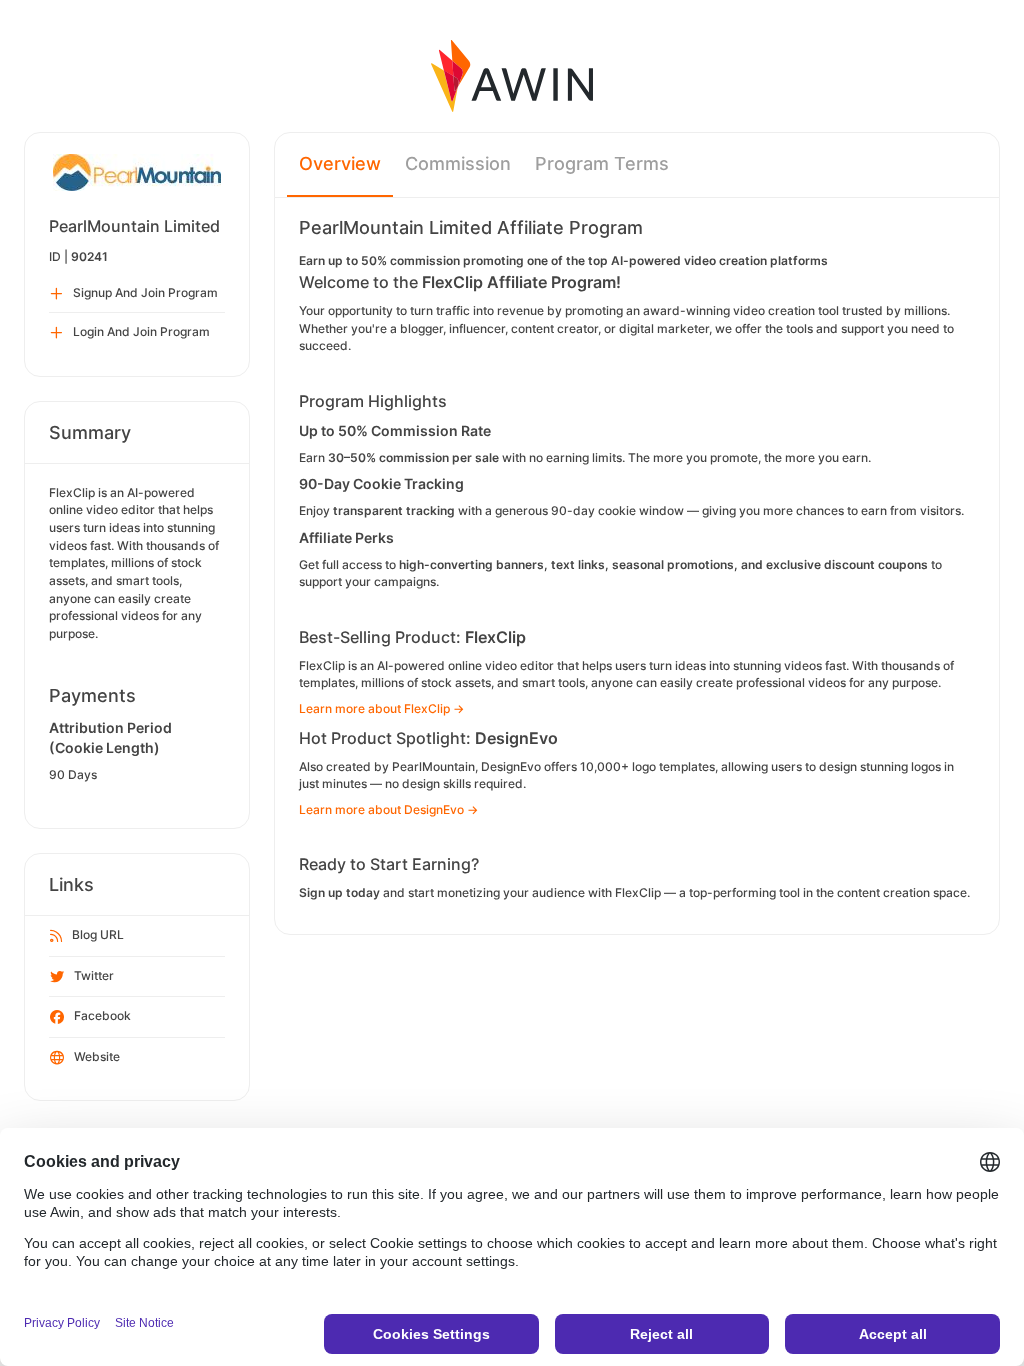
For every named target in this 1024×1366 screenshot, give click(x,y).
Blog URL (98, 934)
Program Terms (602, 163)
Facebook (102, 1015)
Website (97, 1056)
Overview (340, 163)
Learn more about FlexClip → (381, 708)
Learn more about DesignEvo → (388, 809)
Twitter (94, 975)
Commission (458, 163)
